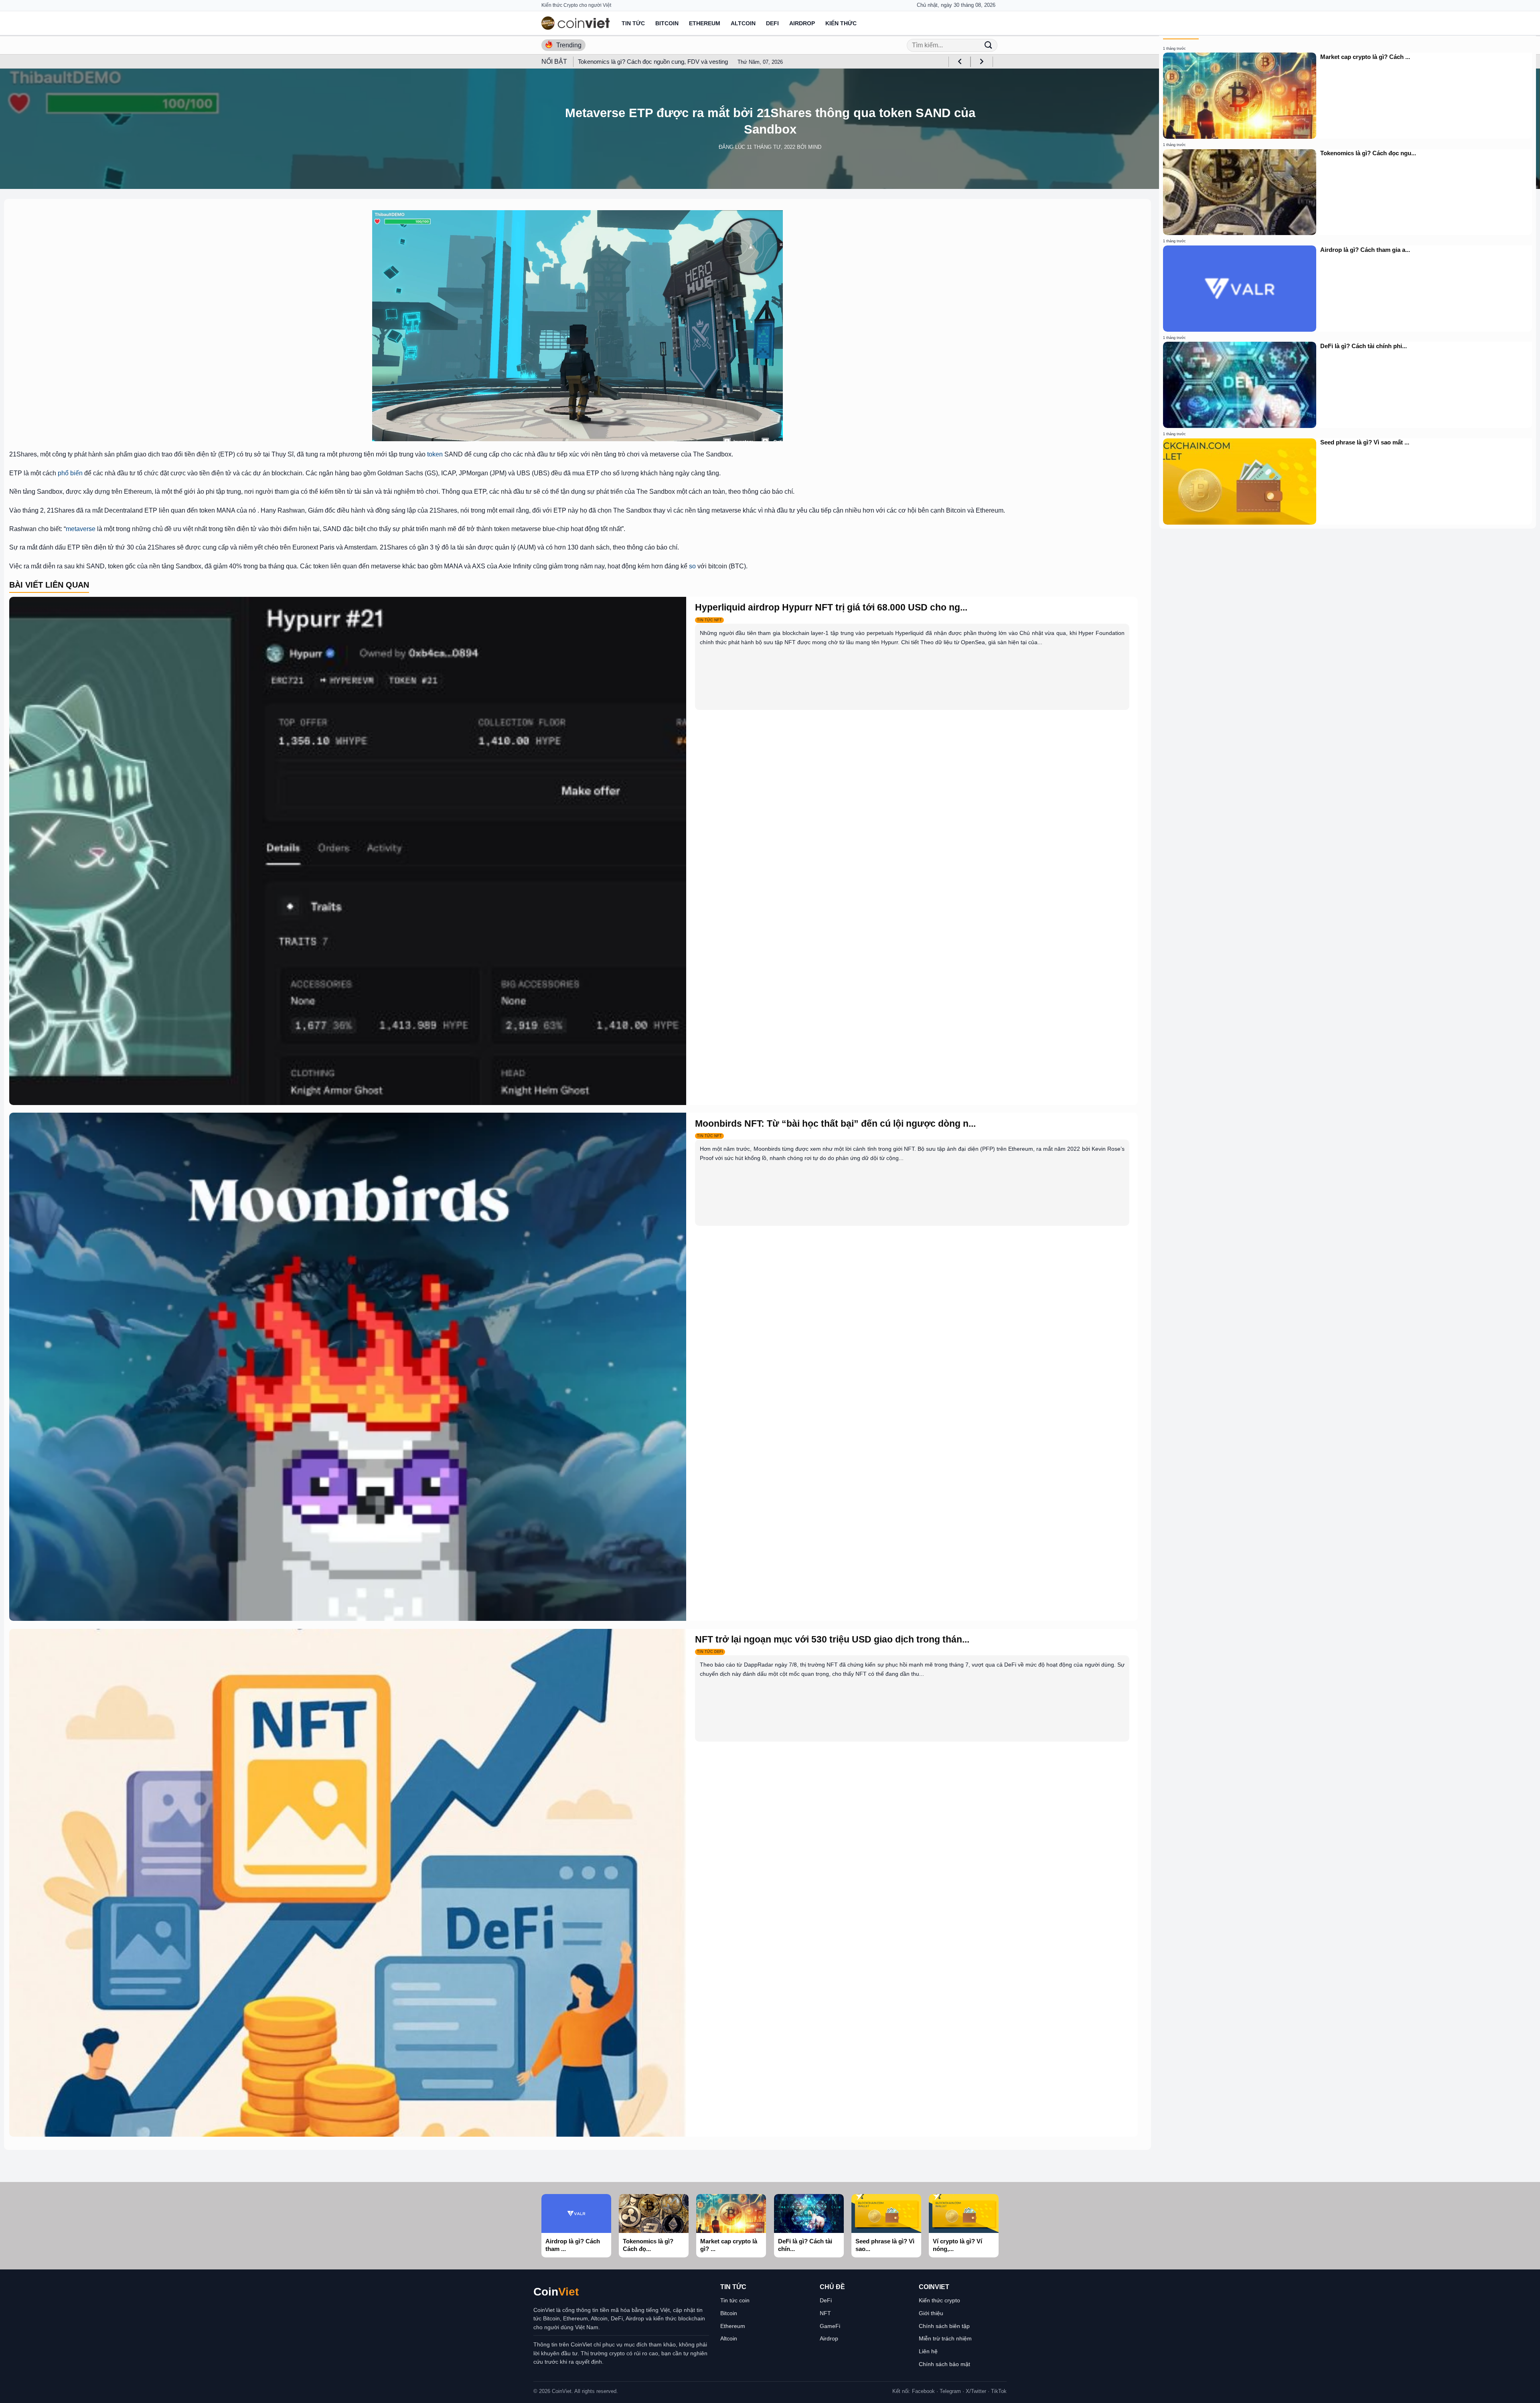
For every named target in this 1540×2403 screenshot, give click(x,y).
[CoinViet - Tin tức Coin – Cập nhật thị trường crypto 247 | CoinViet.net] (575, 23)
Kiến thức (841, 23)
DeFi (772, 23)
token (435, 454)
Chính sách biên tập (944, 2326)
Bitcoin (667, 23)
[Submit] (988, 45)
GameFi (830, 2326)
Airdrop (802, 23)
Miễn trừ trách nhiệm (945, 2338)
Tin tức (633, 23)
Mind (815, 147)
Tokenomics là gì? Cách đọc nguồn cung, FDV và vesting (653, 62)
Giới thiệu (931, 2313)
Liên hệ (928, 2351)
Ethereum (705, 23)
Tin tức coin (735, 2300)
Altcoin (743, 23)
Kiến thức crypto (939, 2300)
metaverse (81, 529)
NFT (825, 2313)
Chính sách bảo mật (944, 2364)
